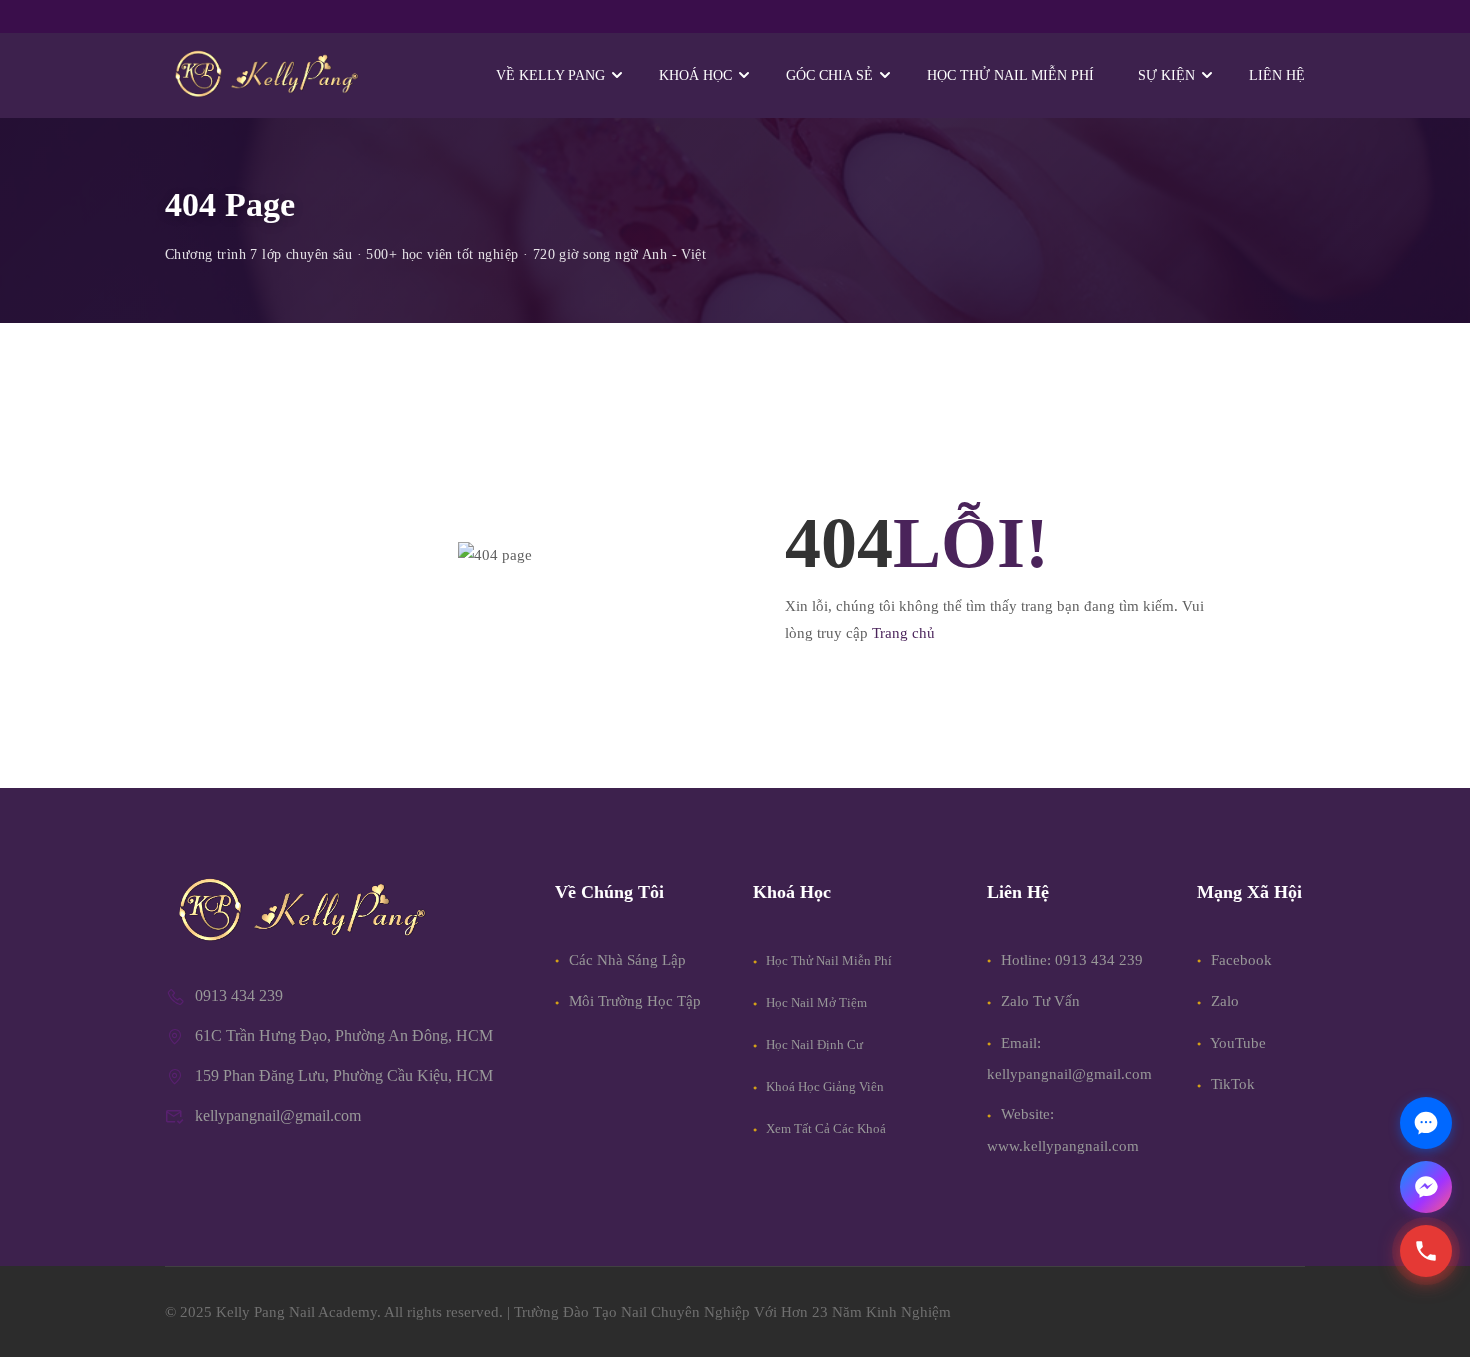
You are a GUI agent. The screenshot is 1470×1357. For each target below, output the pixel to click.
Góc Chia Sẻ (829, 75)
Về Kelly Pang (550, 75)
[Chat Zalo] (1426, 1123)
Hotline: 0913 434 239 (1072, 960)
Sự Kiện (1166, 75)
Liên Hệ (1277, 75)
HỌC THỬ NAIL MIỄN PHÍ (1010, 75)
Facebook (1239, 960)
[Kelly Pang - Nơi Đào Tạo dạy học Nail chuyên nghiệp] (265, 75)
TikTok (1231, 1084)
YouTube (1236, 1043)
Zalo (1223, 1001)
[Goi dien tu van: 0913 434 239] (1426, 1251)
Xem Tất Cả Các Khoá (824, 1128)
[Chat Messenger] (1426, 1187)
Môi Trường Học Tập (633, 1001)
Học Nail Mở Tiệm (815, 1002)
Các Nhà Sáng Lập (625, 960)
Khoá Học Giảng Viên (823, 1086)
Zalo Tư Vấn (1040, 1001)
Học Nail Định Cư (813, 1044)
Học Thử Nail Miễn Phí (827, 960)
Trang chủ (903, 633)
